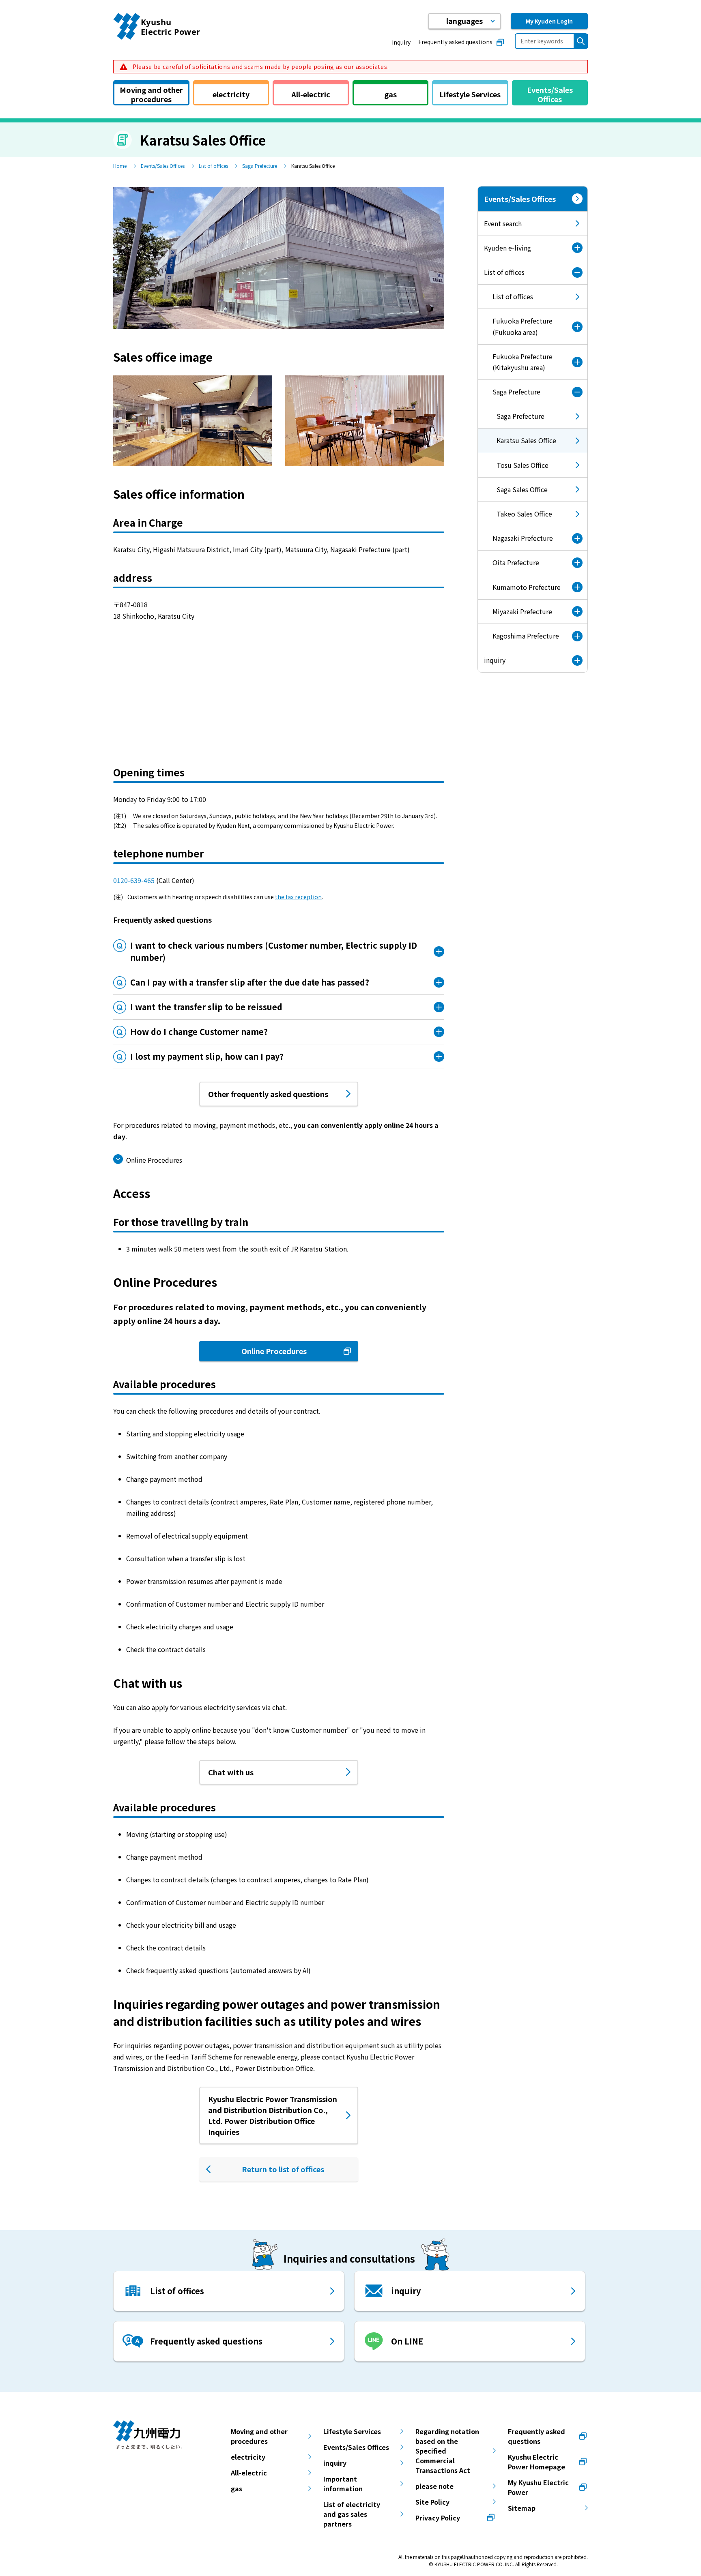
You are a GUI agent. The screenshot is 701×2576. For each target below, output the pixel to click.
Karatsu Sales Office (517, 444)
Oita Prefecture (516, 562)
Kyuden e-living (507, 248)
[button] (464, 21)
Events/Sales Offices (163, 166)
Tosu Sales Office (523, 465)
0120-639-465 (134, 880)
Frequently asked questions (455, 42)
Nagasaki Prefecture (523, 538)
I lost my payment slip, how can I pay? (207, 1056)
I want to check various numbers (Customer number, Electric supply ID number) (274, 951)
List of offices (213, 166)
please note (434, 2486)
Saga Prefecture (260, 166)
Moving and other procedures (259, 2436)
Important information (343, 2484)
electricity (248, 2457)
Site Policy (432, 2502)
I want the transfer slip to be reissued (206, 1007)
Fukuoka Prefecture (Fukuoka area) (523, 326)
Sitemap (522, 2508)
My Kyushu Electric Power (538, 2487)
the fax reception (298, 897)
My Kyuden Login (549, 21)
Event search (503, 223)
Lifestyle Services (352, 2431)
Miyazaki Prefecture (522, 611)
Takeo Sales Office (524, 514)
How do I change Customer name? (199, 1032)
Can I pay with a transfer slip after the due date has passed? (250, 982)
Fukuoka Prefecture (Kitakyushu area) (523, 362)
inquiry (401, 42)
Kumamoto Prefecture (527, 587)
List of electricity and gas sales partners (352, 2514)
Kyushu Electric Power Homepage (537, 2462)
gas (237, 2488)
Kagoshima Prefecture (526, 636)
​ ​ (260, 66)
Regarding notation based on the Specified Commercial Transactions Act (447, 2451)
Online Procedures (154, 1160)
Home (120, 166)
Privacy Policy (438, 2518)
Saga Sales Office (522, 489)
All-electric (249, 2473)
